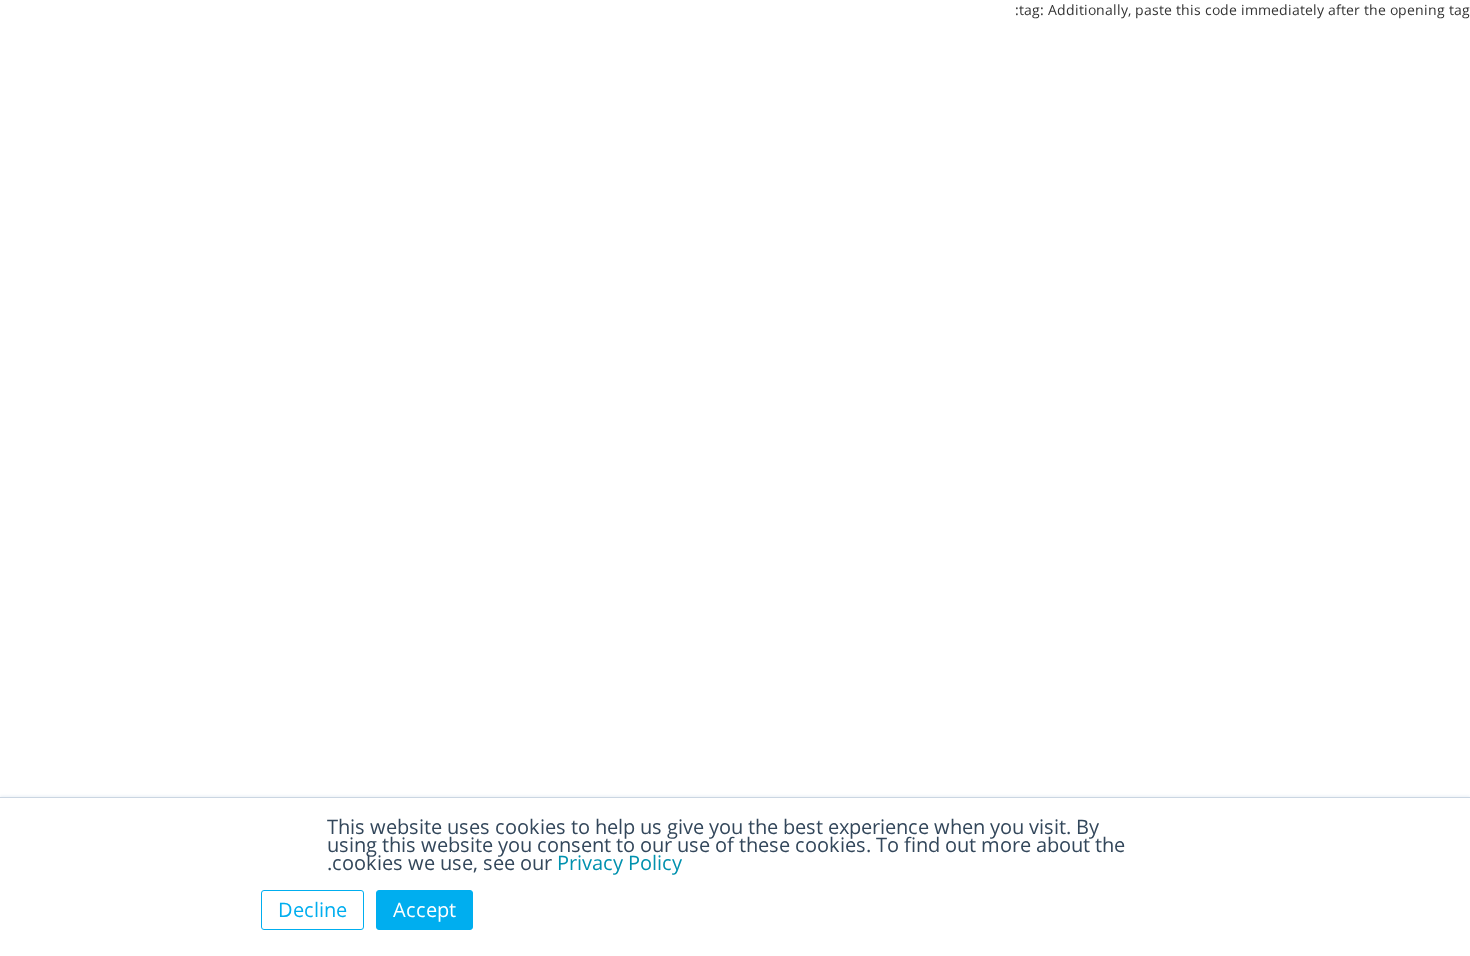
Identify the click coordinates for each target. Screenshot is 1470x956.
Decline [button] (312, 909)
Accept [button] (424, 909)
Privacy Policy (619, 862)
